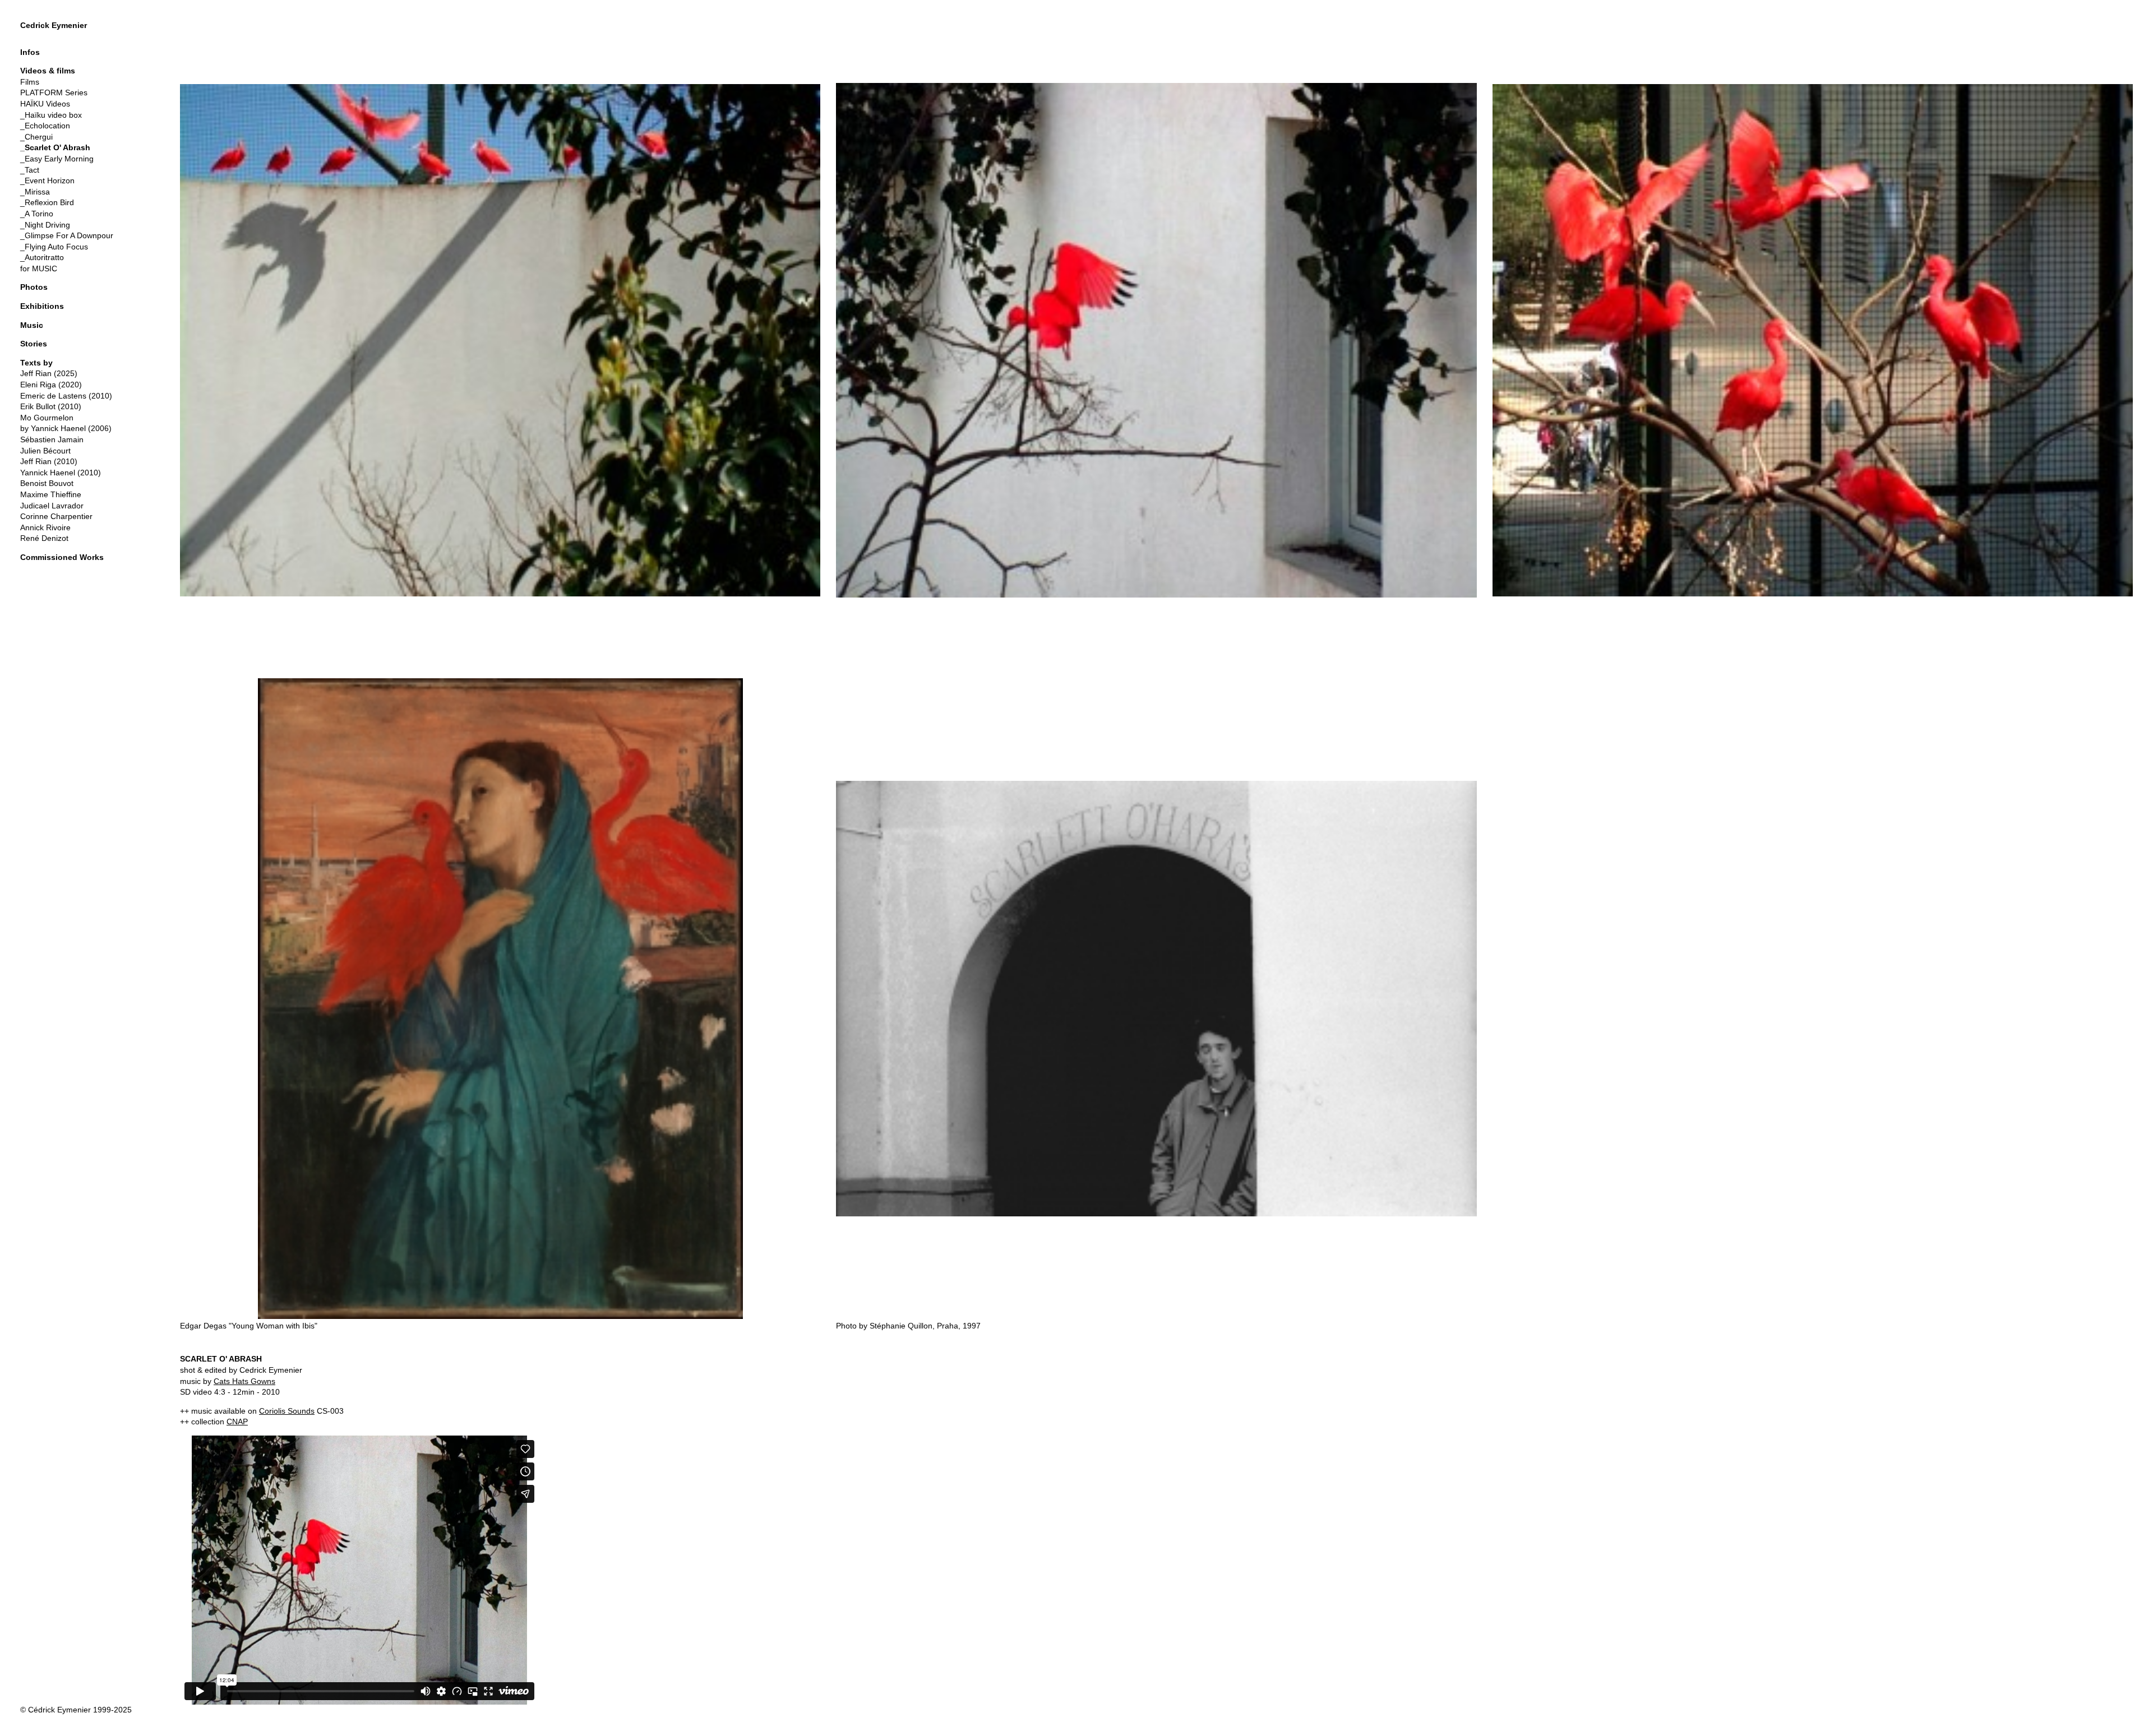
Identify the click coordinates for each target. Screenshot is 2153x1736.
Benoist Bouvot (47, 483)
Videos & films (48, 71)
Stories (34, 344)
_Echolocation (45, 126)
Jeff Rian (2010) (49, 461)
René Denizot (44, 538)
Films (30, 82)
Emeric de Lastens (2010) (66, 396)
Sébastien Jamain (52, 439)
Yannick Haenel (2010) (61, 473)
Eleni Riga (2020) (51, 385)
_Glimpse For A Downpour (67, 235)
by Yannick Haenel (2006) (66, 428)
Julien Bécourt (45, 451)
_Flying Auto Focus (54, 247)
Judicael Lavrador (52, 506)
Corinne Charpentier (56, 516)
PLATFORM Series (54, 92)
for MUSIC (39, 268)
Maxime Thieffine (51, 494)
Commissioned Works (62, 557)
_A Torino (37, 214)
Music (32, 325)
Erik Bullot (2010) (51, 406)
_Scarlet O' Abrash (55, 147)
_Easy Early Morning (57, 159)
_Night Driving (45, 225)
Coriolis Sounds (287, 1411)
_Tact (30, 170)
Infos (30, 52)
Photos (34, 287)
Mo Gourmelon (47, 418)
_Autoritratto (42, 257)
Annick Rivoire (45, 527)
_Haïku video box (51, 115)
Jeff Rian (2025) (49, 373)
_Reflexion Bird (47, 202)
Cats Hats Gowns (244, 1381)
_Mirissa (35, 192)
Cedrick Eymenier (54, 25)
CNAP (237, 1422)
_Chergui (36, 137)
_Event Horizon (47, 180)
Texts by (36, 363)
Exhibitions (42, 306)
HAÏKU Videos (45, 104)
